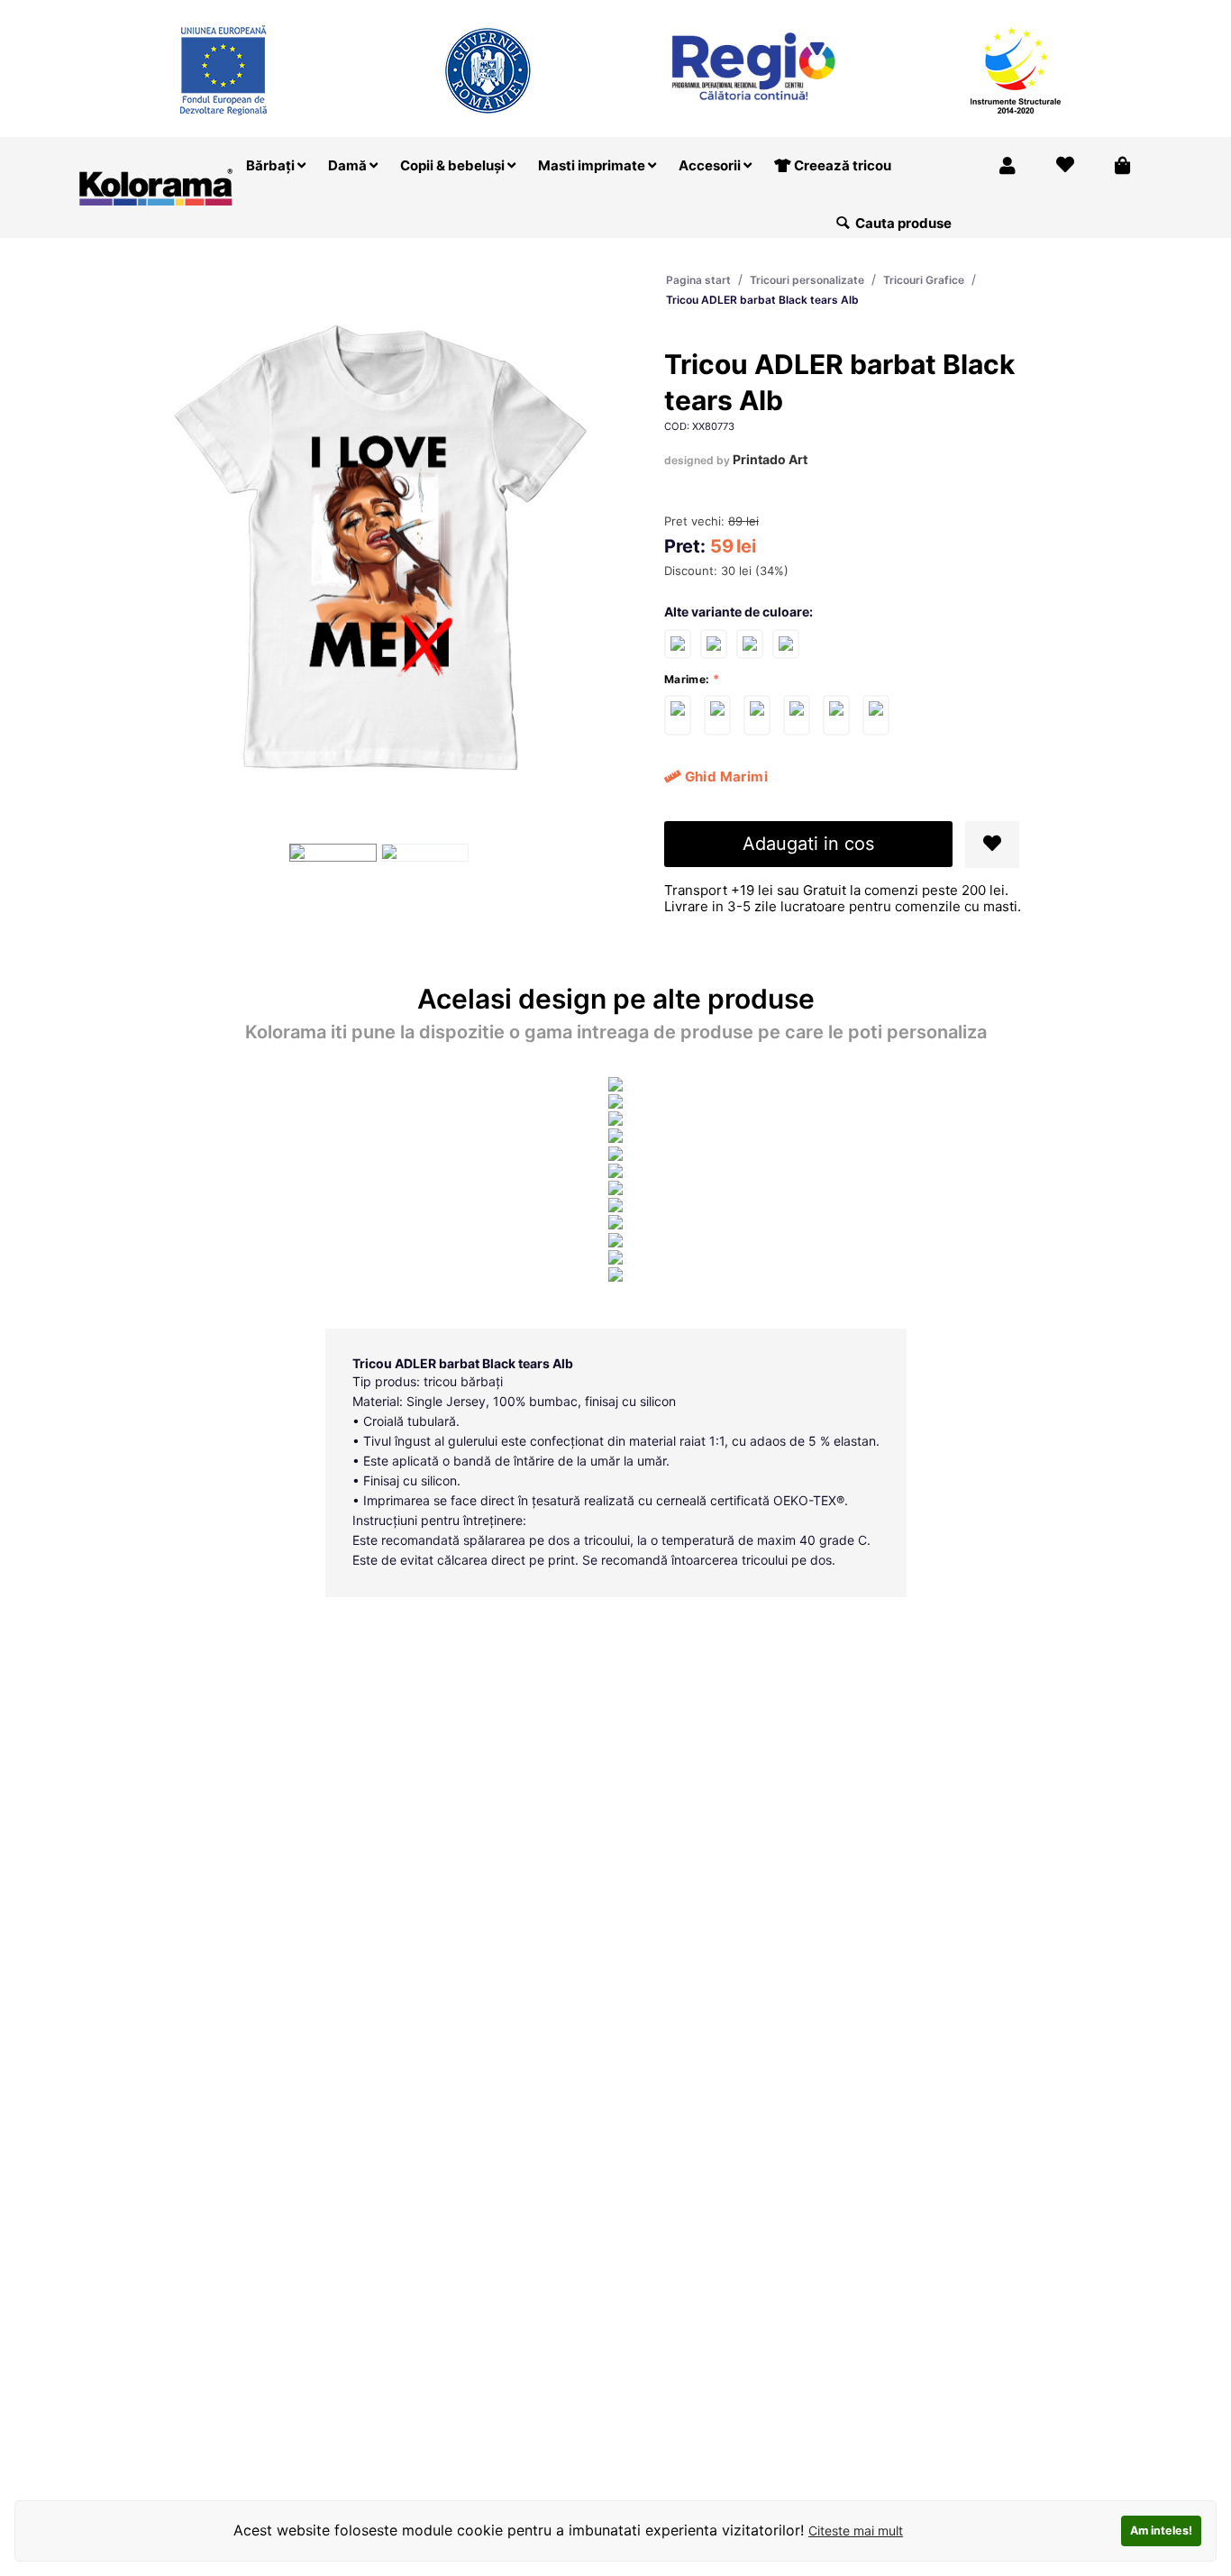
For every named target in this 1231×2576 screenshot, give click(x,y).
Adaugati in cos (808, 844)
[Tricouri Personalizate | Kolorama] (156, 185)
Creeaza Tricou (797, 12)
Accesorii (711, 165)
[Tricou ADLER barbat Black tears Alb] (678, 715)
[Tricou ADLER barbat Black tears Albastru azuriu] (714, 643)
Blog (1054, 12)
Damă (349, 165)
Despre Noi (983, 12)
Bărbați (272, 165)
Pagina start (698, 280)
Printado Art (770, 459)
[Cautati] (843, 224)
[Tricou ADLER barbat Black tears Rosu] (678, 643)
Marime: (687, 679)
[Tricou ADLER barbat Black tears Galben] (786, 643)
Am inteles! (1161, 2530)
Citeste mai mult (856, 2530)
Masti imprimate (593, 165)
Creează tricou (841, 165)
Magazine (896, 12)
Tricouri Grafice (924, 280)
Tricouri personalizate (807, 280)
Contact (1116, 12)
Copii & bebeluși (454, 165)
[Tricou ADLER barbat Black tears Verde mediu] (750, 643)
